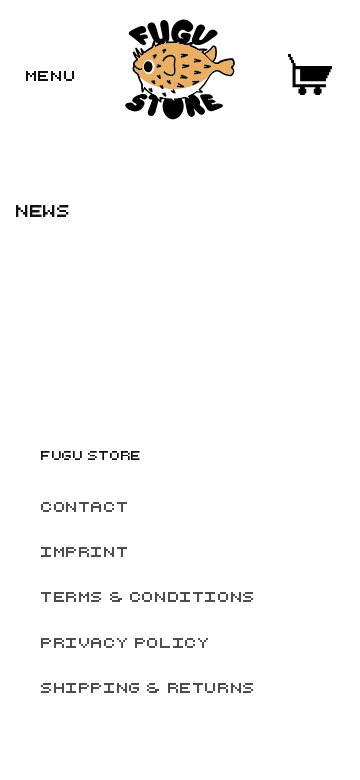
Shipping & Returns (147, 687)
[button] (50, 75)
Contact (84, 506)
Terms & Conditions (147, 596)
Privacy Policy (124, 642)
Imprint (84, 551)
